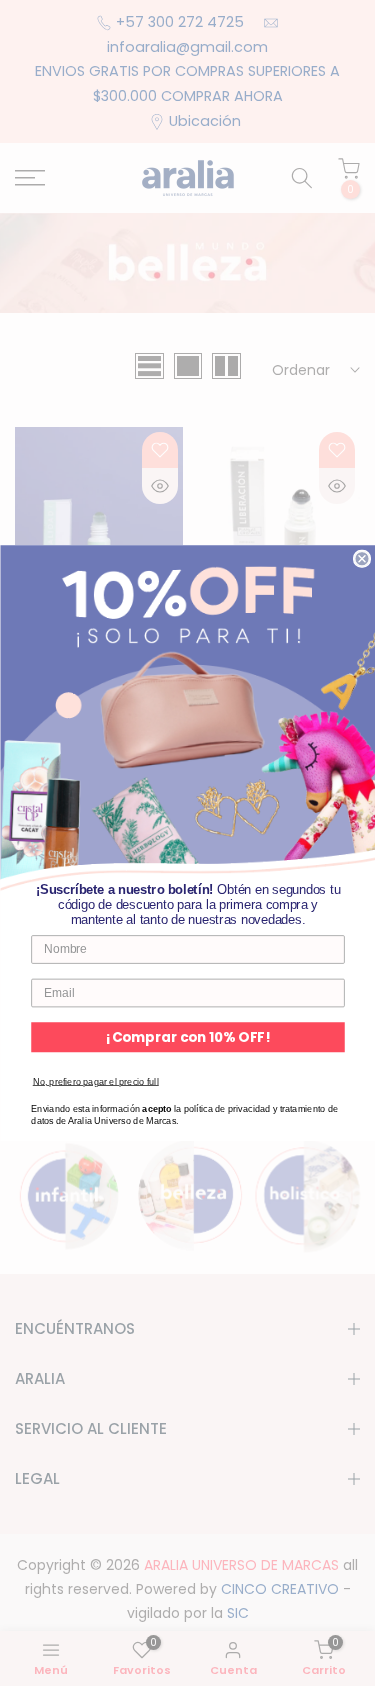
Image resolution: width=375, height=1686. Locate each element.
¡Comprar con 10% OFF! (188, 1037)
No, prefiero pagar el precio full (95, 1081)
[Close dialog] (361, 558)
